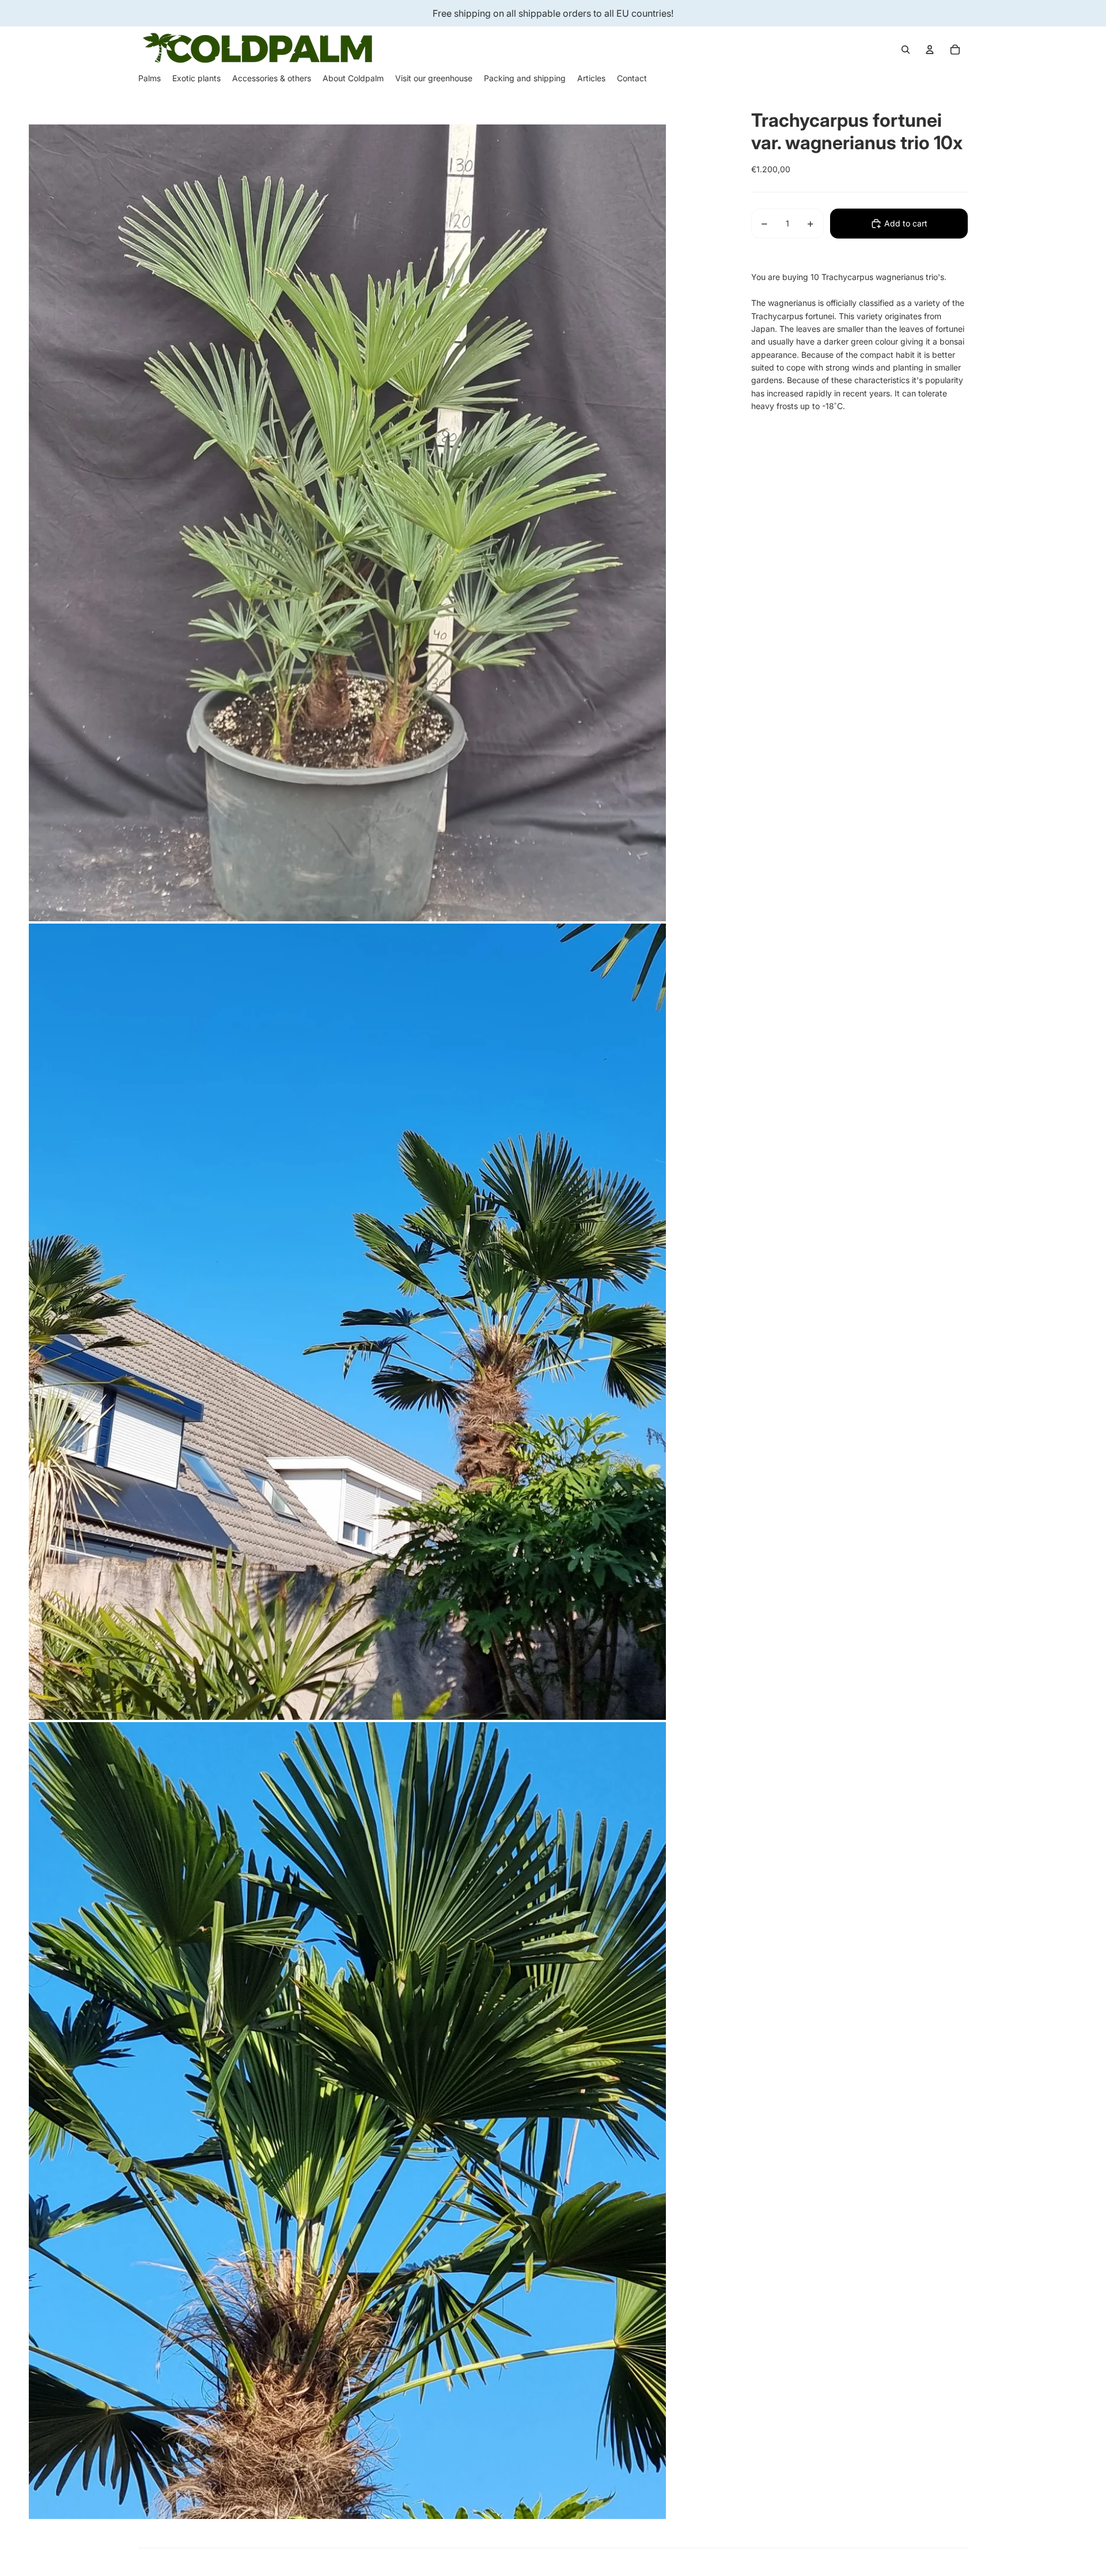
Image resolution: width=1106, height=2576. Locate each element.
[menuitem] (149, 78)
